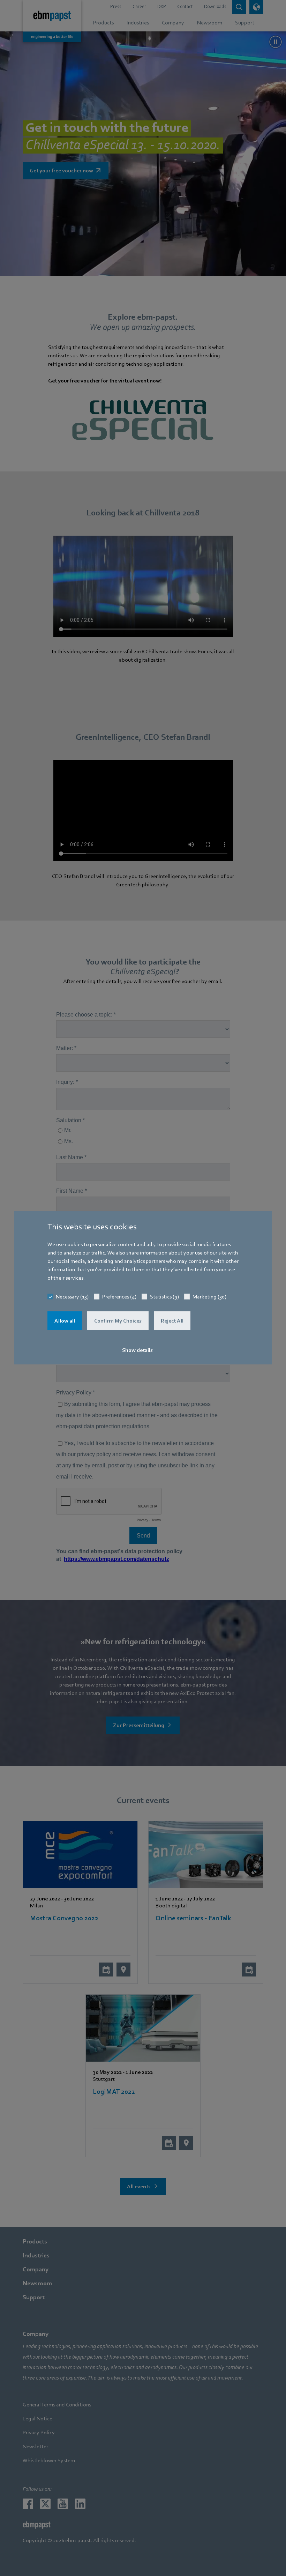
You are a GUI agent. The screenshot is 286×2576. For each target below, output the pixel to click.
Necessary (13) (72, 1297)
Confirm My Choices (118, 1321)
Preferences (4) (119, 1297)
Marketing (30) (209, 1297)
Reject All (172, 1321)
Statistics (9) (164, 1297)
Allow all (65, 1321)
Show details (137, 1350)
